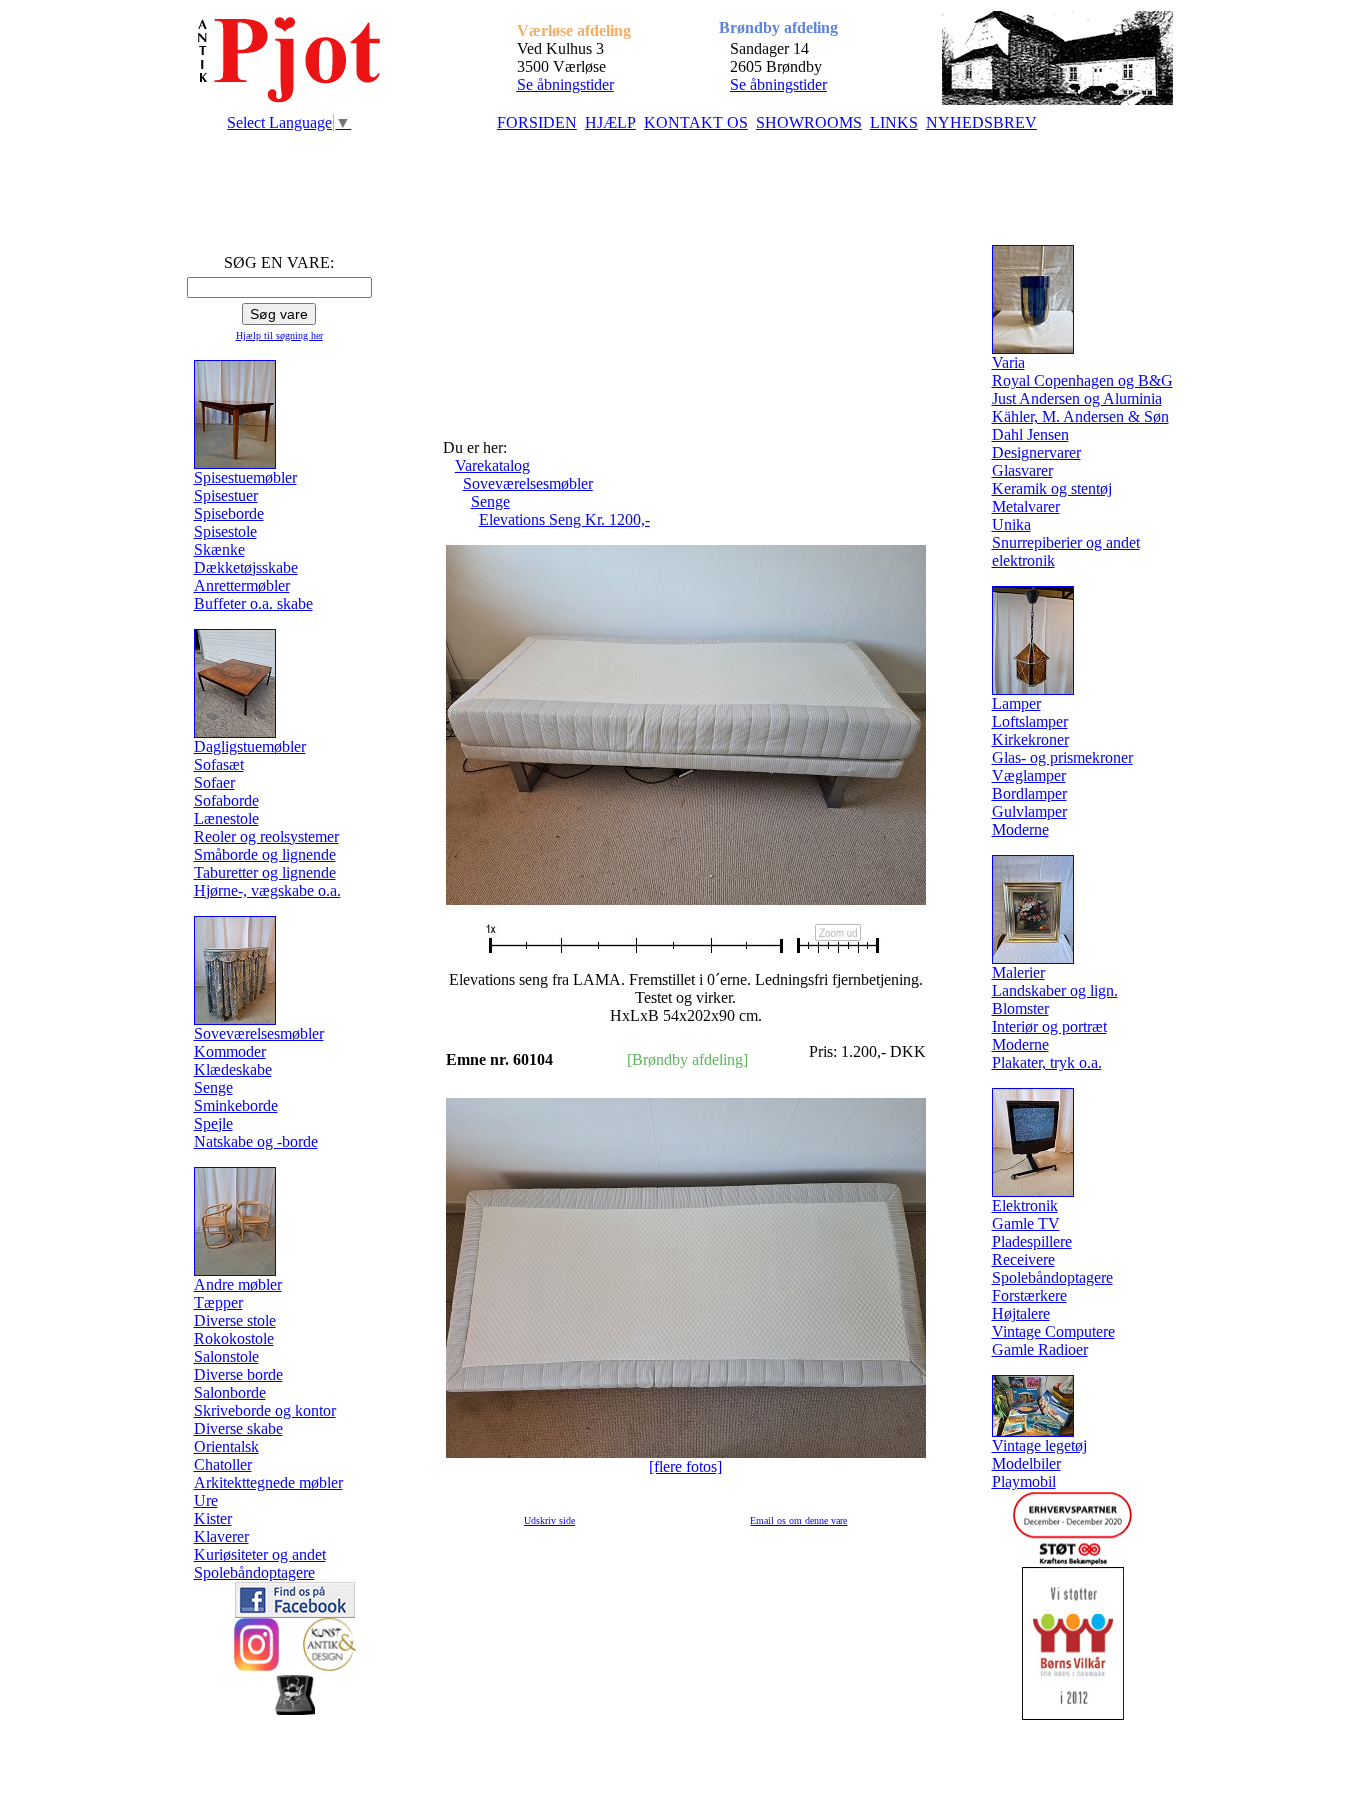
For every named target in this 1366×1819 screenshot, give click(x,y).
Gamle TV (1026, 1223)
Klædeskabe (233, 1069)
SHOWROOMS (809, 122)
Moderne (1020, 829)
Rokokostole (234, 1338)
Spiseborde (229, 513)
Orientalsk (226, 1446)
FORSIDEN (537, 122)
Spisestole (225, 531)
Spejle (213, 1123)
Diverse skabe (238, 1428)
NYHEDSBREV (981, 122)
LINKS (894, 122)
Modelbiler (1026, 1463)
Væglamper (1029, 775)
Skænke (219, 549)
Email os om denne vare (798, 1520)
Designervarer (1036, 452)
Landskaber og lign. (1055, 990)
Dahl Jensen (1030, 434)
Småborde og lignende (265, 854)
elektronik (1023, 560)
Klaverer (221, 1536)
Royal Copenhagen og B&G (1082, 380)
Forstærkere (1029, 1295)
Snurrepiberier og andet (1066, 542)
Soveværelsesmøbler (528, 483)
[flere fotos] (685, 1466)
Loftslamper (1030, 721)
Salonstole (226, 1356)
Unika (1011, 524)
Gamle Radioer (1040, 1349)
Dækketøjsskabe (246, 567)
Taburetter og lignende (265, 872)
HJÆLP (610, 122)
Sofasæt (219, 764)
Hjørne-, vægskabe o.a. (267, 890)
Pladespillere (1032, 1241)
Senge (213, 1087)
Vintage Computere (1053, 1331)
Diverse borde (238, 1374)
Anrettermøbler (242, 585)
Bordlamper (1029, 793)
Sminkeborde (236, 1105)
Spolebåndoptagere (254, 1572)
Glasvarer (1022, 470)
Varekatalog (492, 465)
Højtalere (1021, 1313)
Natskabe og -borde (256, 1141)
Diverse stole (235, 1320)
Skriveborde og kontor (265, 1410)
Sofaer (214, 782)
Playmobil (1024, 1481)
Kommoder (230, 1051)
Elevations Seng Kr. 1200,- (564, 519)
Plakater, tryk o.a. (1047, 1062)
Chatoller (223, 1464)
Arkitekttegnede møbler (268, 1482)
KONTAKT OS (696, 122)
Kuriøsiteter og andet (260, 1554)
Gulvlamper (1029, 811)
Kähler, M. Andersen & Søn (1080, 416)
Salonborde (230, 1392)
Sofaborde (226, 800)
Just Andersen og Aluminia (1077, 398)
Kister (213, 1518)
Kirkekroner (1030, 739)
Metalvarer (1026, 506)
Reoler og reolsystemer (266, 836)
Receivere (1023, 1259)
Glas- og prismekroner (1062, 757)
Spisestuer (226, 495)
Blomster (1020, 1008)
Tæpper (218, 1302)
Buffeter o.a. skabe (253, 603)
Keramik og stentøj (1052, 488)
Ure (206, 1500)
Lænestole (226, 818)
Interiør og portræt (1049, 1026)
